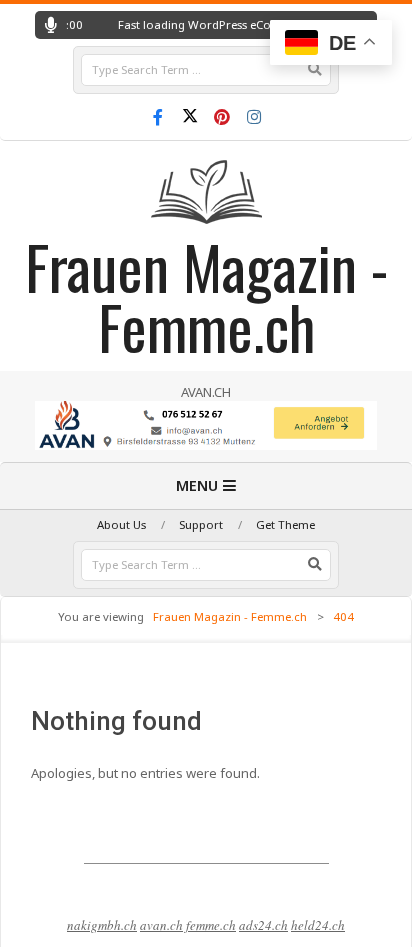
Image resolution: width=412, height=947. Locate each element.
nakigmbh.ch (102, 925)
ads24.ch (263, 925)
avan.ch (161, 925)
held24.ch (318, 925)
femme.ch (211, 925)
